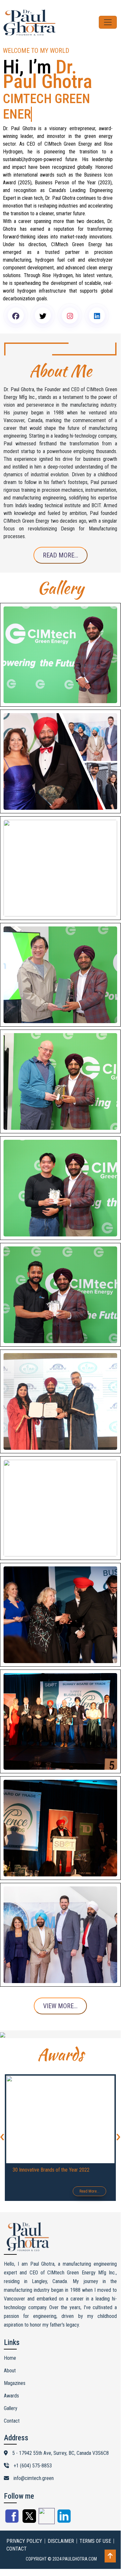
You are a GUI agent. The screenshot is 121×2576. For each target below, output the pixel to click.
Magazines (15, 2368)
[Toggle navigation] (108, 22)
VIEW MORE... (60, 1990)
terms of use (95, 2526)
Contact (12, 2405)
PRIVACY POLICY (24, 2526)
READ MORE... (60, 540)
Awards (11, 2380)
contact (17, 2533)
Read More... (89, 2176)
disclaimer (61, 2526)
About (10, 2355)
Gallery (11, 2393)
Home (10, 2343)
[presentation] (118, 2120)
